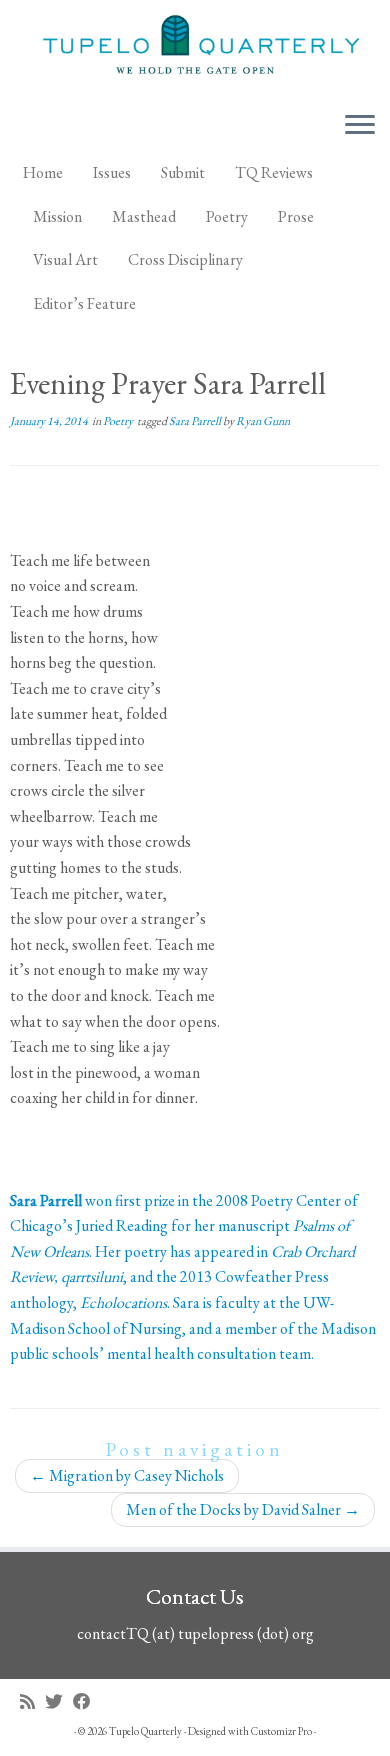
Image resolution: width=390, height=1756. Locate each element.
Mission (57, 216)
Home (43, 172)
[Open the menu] (360, 126)
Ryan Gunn (263, 421)
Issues (112, 172)
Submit (183, 172)
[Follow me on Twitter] (59, 1701)
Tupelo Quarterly (145, 1731)
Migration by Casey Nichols (127, 1475)
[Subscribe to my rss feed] (32, 1701)
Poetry (227, 216)
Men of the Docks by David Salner (243, 1509)
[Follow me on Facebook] (87, 1701)
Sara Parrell (196, 421)
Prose (296, 216)
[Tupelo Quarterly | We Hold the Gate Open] (195, 47)
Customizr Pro (281, 1731)
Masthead (144, 216)
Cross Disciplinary (185, 259)
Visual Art (65, 259)
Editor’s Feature (84, 303)
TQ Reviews (274, 172)
